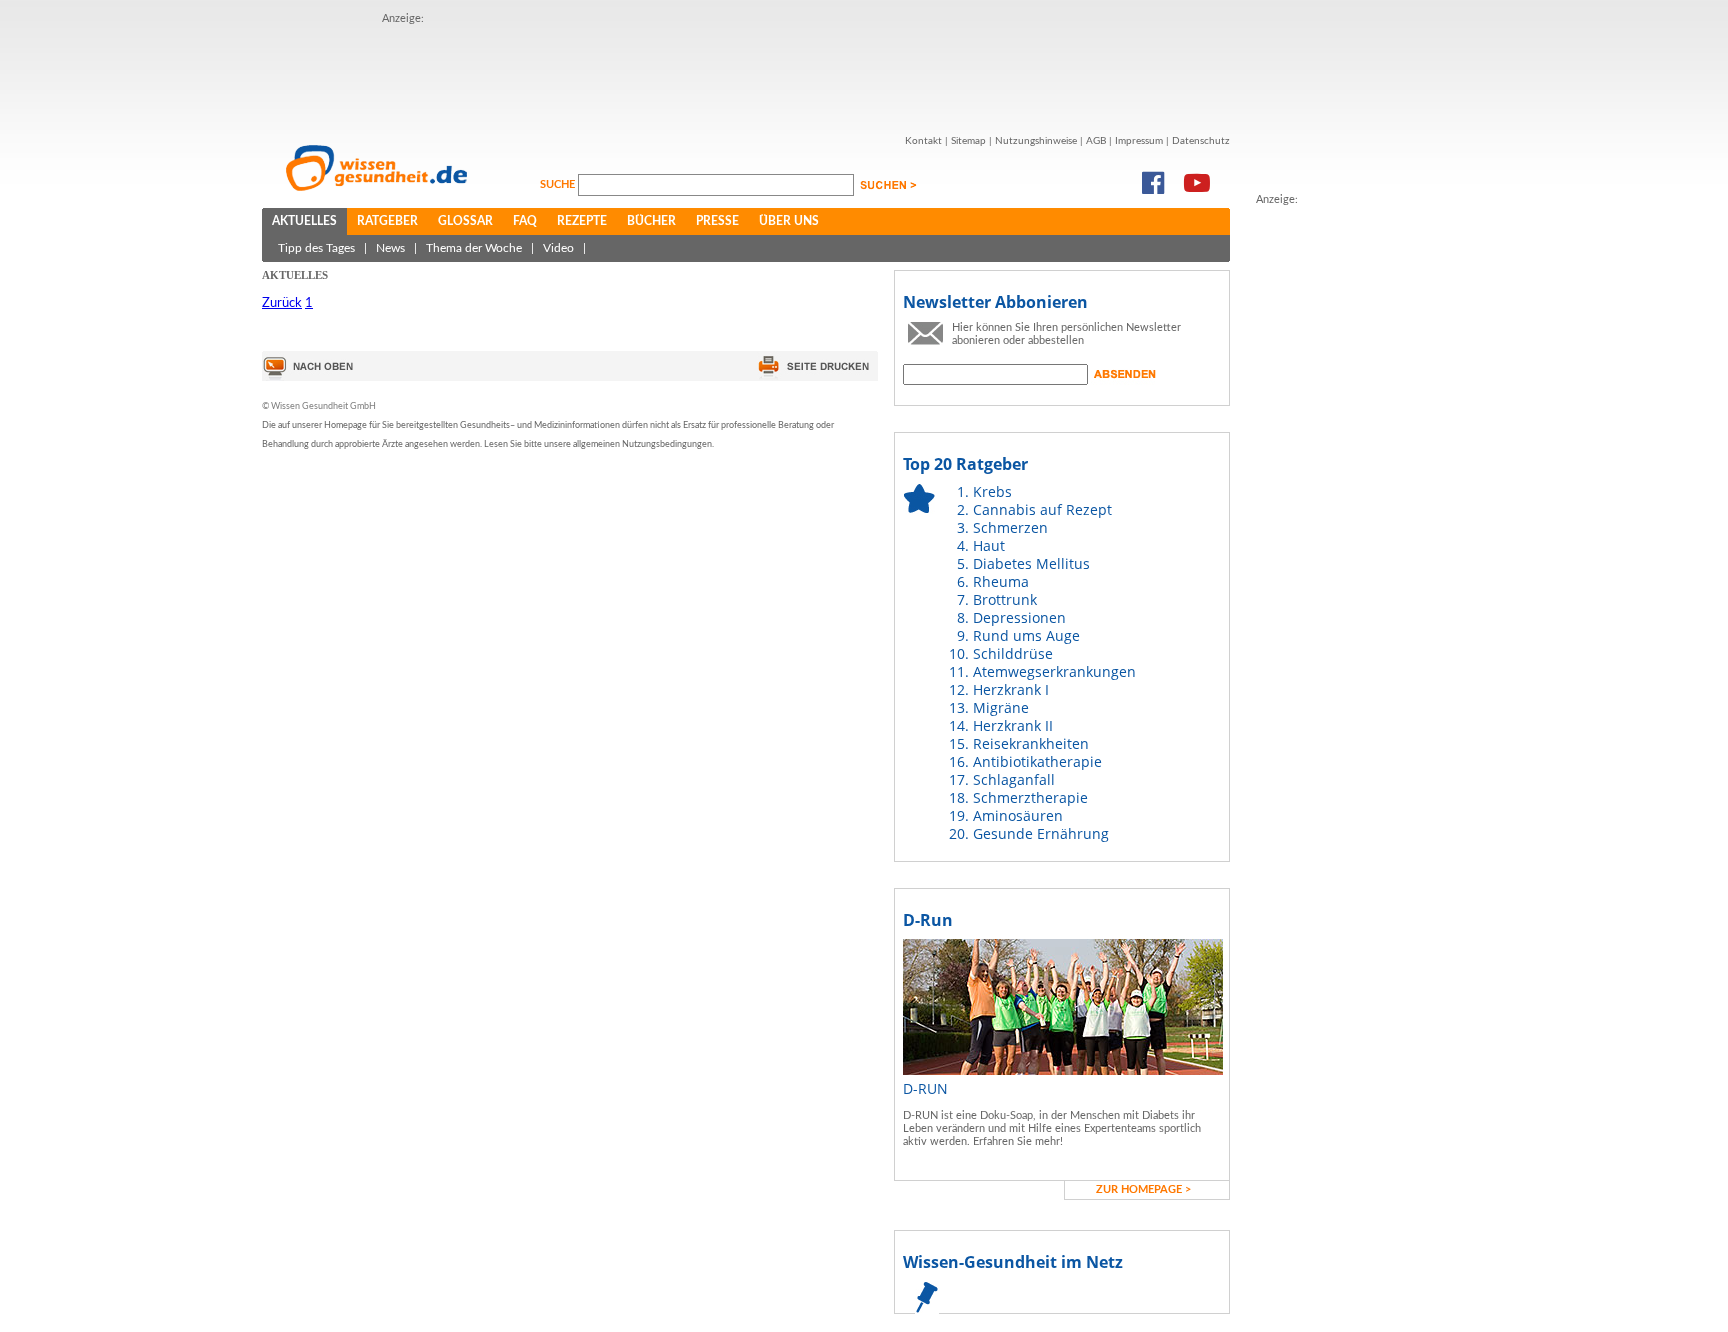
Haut (989, 545)
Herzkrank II (1013, 725)
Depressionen (1019, 617)
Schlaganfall (1014, 779)
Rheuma (1001, 581)
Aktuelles (304, 221)
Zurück (282, 303)
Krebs (992, 491)
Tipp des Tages (316, 248)
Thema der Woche (474, 248)
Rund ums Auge (1026, 635)
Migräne (1001, 707)
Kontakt (923, 141)
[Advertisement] (1336, 509)
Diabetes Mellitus (1031, 563)
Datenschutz (1201, 141)
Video (558, 248)
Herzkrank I (1011, 689)
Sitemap (968, 141)
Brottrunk (1005, 599)
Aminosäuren (1018, 815)
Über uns (789, 221)
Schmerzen (1010, 527)
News (390, 248)
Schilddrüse (1013, 653)
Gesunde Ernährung (1041, 833)
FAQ (525, 221)
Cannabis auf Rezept (1042, 509)
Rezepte (582, 221)
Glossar (465, 221)
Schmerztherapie (1030, 797)
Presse (717, 221)
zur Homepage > (1143, 1189)
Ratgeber (387, 221)
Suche (559, 184)
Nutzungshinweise (1036, 141)
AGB (1096, 141)
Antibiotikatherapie (1037, 761)
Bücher (651, 221)
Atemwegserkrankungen (1054, 671)
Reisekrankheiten (1031, 743)
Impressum (1139, 141)
